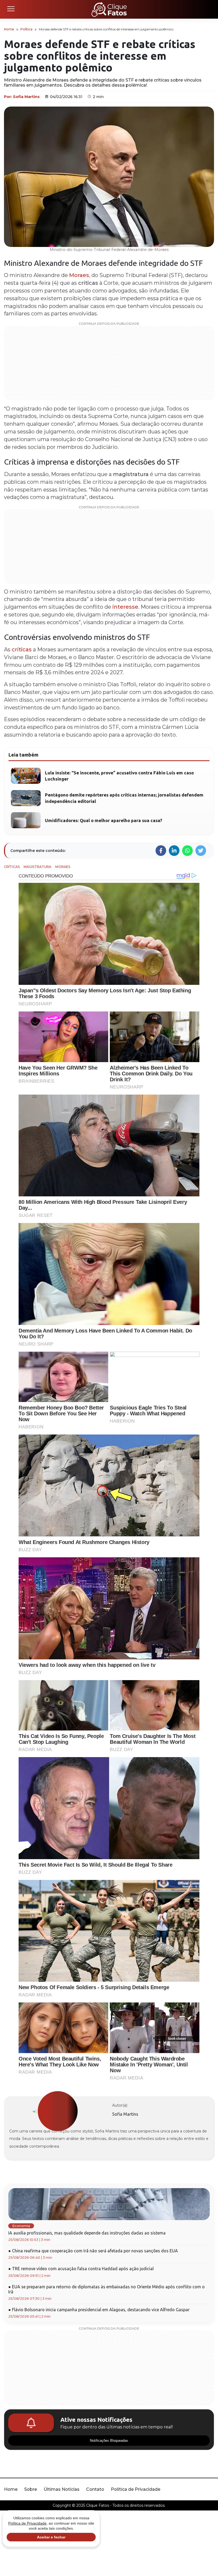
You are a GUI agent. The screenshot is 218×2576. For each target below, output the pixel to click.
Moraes (79, 275)
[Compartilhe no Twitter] (201, 851)
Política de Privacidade (136, 2489)
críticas (22, 649)
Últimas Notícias (62, 2489)
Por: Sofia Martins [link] (22, 97)
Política (26, 29)
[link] (58, 2111)
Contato (95, 2489)
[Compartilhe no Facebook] (161, 851)
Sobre (31, 2489)
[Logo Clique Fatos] (109, 9)
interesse (125, 607)
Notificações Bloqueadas (109, 2441)
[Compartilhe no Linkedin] (174, 851)
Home (9, 29)
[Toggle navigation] (11, 9)
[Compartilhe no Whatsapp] (187, 851)
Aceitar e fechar (51, 2537)
